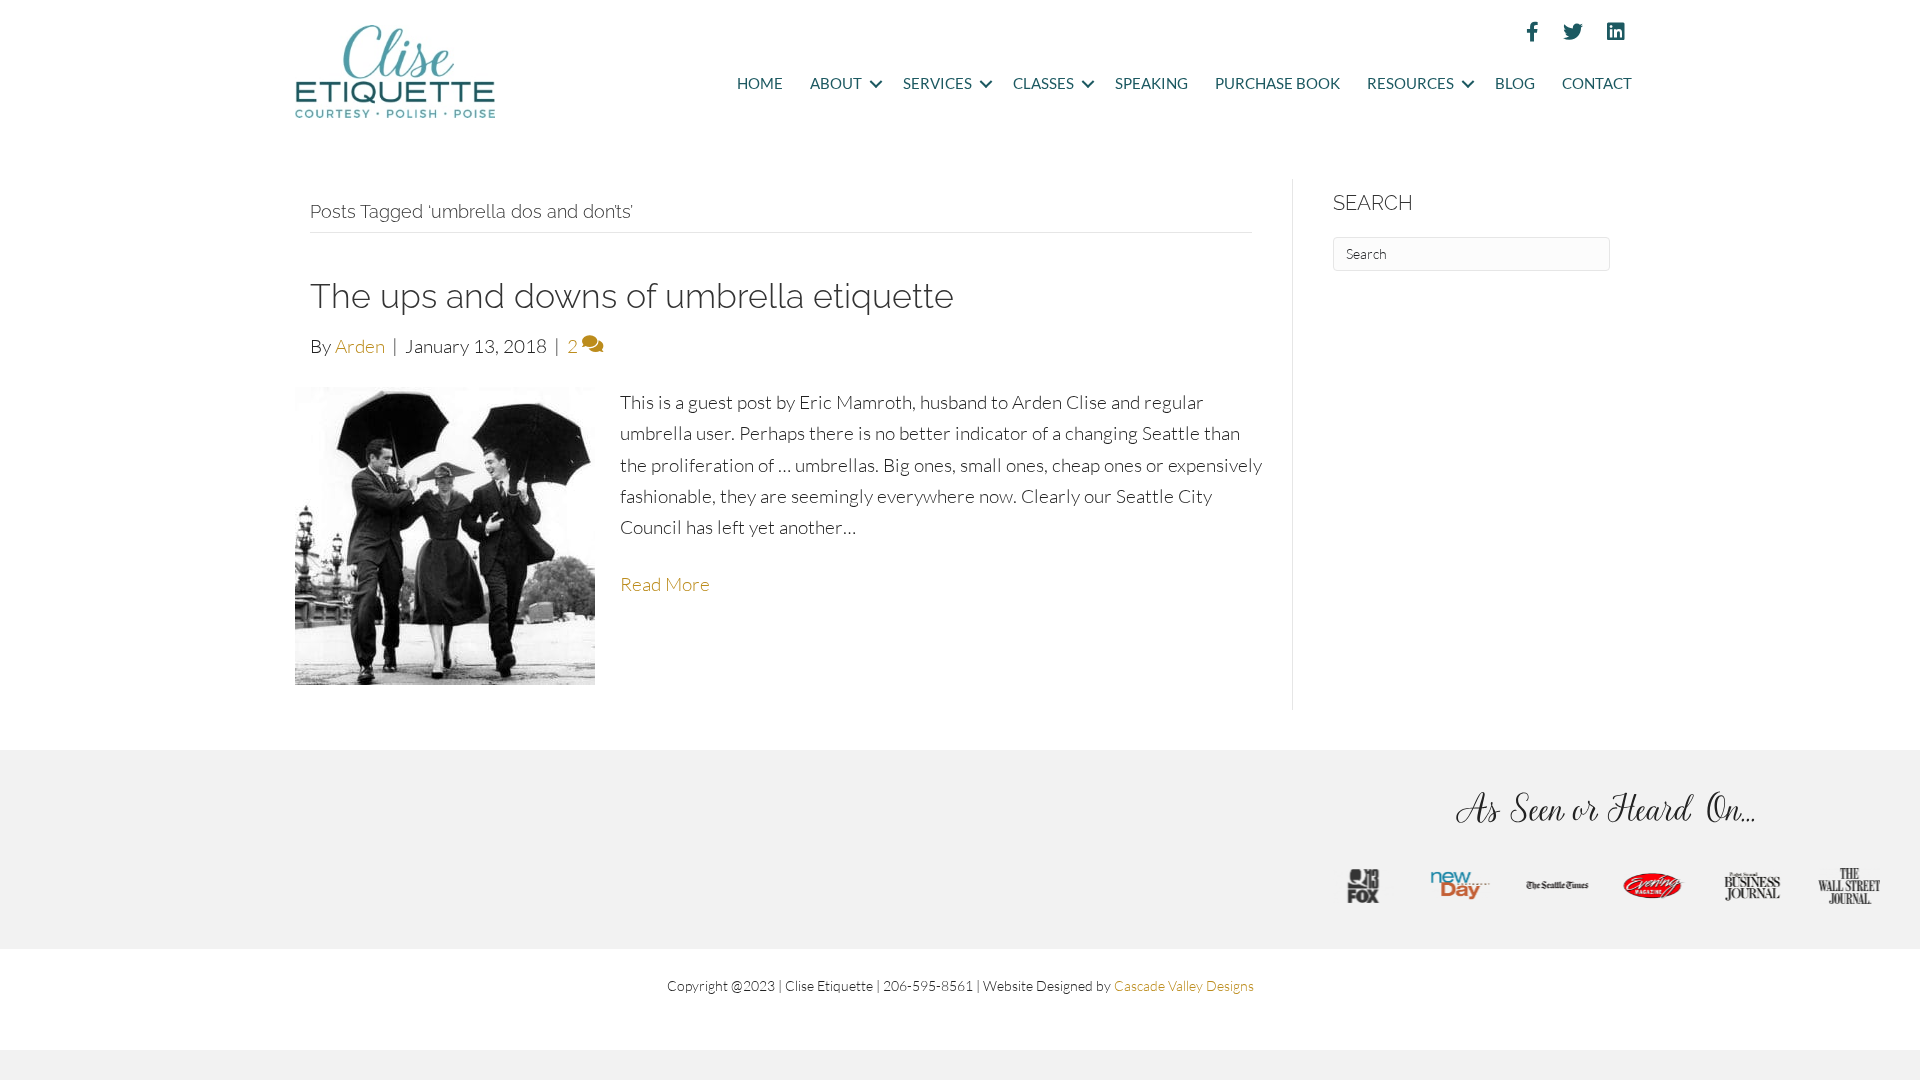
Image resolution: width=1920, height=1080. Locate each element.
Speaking (1151, 83)
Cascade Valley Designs (1184, 985)
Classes (1043, 83)
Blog (1515, 83)
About (836, 83)
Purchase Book (1277, 83)
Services (937, 83)
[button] (875, 84)
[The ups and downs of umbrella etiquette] (445, 534)
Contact (1597, 83)
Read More (665, 584)
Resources (1410, 83)
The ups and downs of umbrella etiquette (632, 296)
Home (760, 83)
